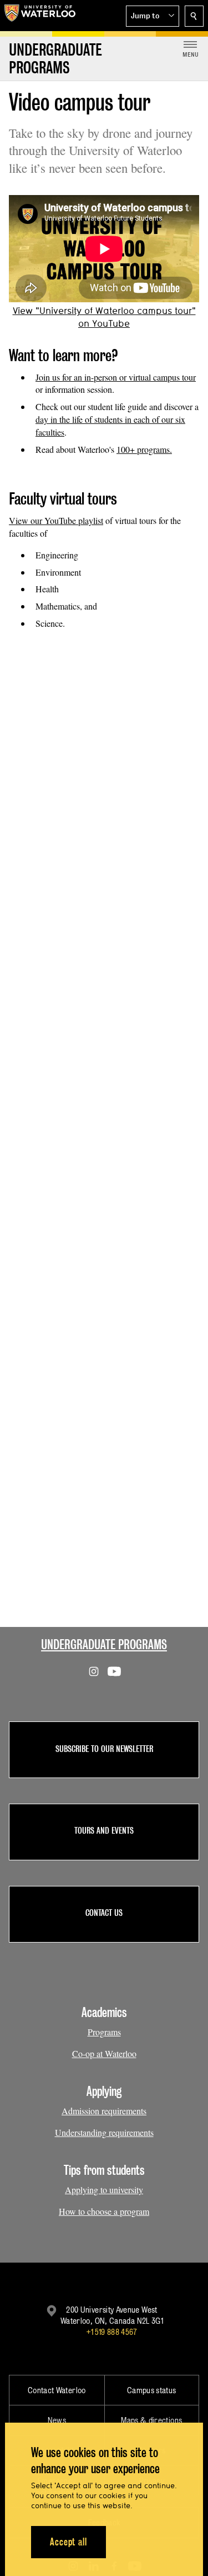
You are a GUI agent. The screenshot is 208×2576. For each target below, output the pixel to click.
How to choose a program (104, 2211)
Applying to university (104, 2190)
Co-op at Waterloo (104, 2053)
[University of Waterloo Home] (40, 16)
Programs (104, 2032)
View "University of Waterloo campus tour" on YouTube (104, 317)
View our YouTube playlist (56, 520)
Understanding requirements (104, 2132)
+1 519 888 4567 (111, 2332)
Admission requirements (104, 2111)
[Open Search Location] (194, 16)
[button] (153, 16)
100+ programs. (144, 449)
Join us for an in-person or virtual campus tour (116, 377)
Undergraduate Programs (104, 1644)
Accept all (69, 2542)
